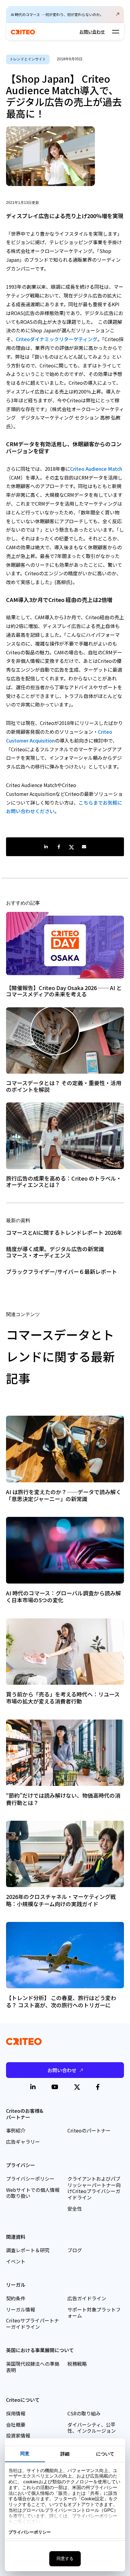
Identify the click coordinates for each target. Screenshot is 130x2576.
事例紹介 (16, 2130)
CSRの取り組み (84, 2413)
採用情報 (16, 2413)
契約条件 (16, 2298)
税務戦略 (77, 2364)
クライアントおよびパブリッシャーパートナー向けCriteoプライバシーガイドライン (94, 2188)
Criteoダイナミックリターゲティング (57, 339)
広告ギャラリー (23, 2142)
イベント (16, 2261)
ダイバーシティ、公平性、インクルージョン (92, 2428)
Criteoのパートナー (89, 2130)
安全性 (75, 2209)
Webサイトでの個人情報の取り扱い (33, 2193)
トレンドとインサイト (28, 59)
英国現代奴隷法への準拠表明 (33, 2367)
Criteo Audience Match (96, 469)
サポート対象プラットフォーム (94, 2313)
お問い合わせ (92, 32)
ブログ (75, 2250)
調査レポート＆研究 (28, 2250)
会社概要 (16, 2425)
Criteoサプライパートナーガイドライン (32, 2323)
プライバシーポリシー (30, 2179)
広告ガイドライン (87, 2298)
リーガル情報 (21, 2309)
